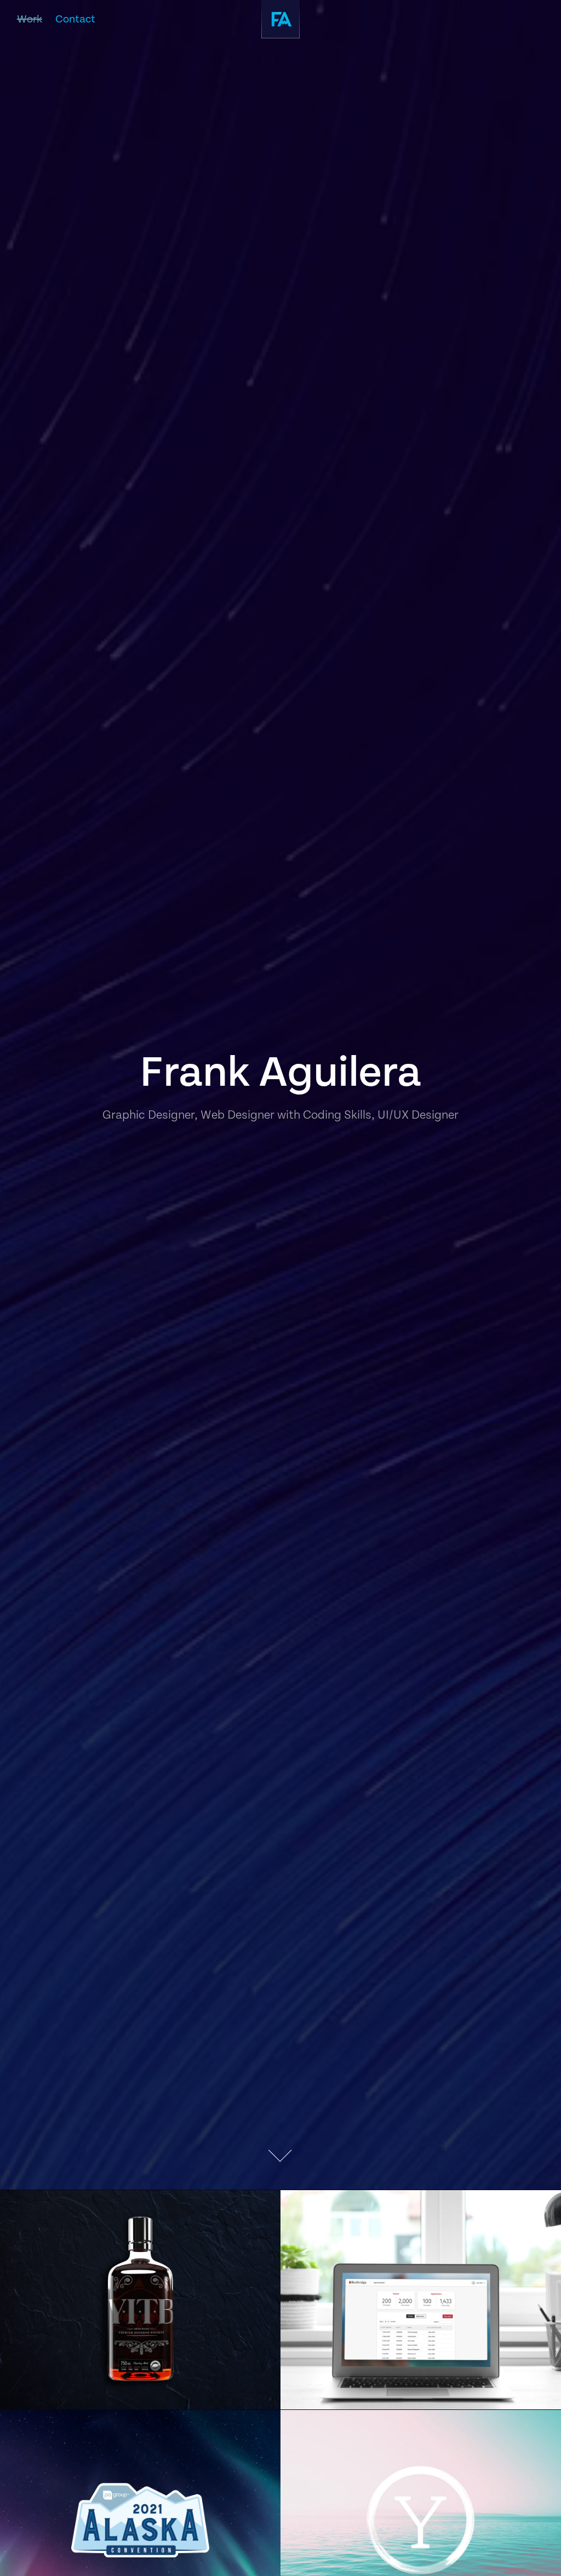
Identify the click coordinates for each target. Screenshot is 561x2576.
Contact (75, 19)
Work (30, 19)
